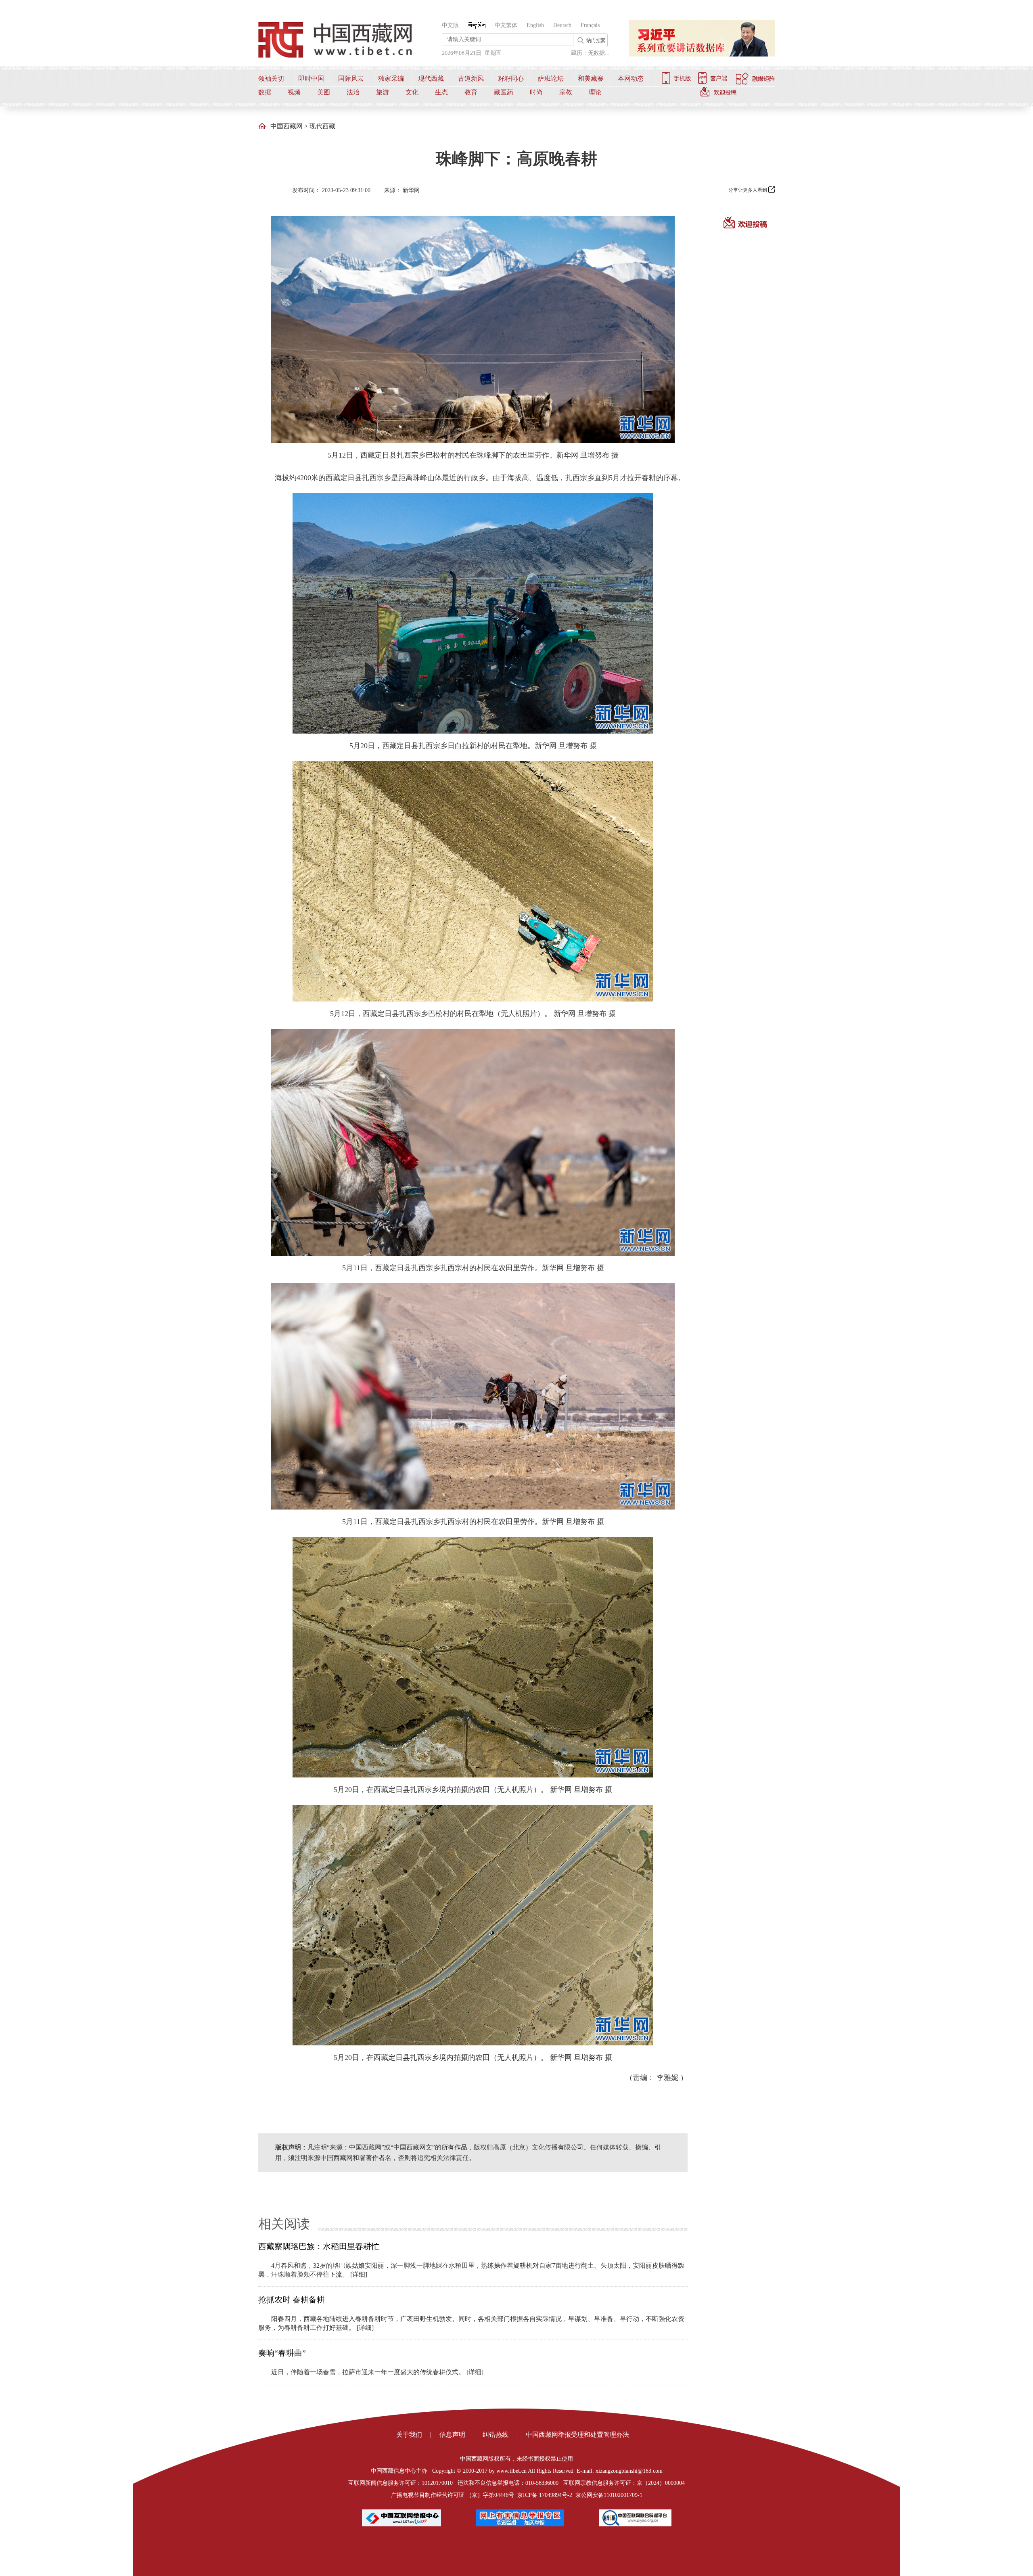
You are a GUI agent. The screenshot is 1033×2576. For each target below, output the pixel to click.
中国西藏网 (286, 126)
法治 (353, 92)
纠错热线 (496, 2435)
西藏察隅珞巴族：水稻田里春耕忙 (319, 2246)
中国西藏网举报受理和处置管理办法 (577, 2435)
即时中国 (311, 78)
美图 (324, 92)
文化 (412, 92)
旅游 (383, 92)
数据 (265, 92)
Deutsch (562, 25)
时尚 (536, 92)
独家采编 (391, 78)
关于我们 (409, 2435)
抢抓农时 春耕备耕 (292, 2300)
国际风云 (351, 78)
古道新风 (471, 78)
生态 (441, 92)
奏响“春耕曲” (282, 2353)
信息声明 (452, 2435)
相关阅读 (284, 2224)
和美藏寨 (591, 78)
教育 (471, 92)
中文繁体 (506, 25)
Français (590, 25)
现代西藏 (431, 78)
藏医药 (504, 92)
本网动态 (631, 78)
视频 (294, 92)
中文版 (450, 25)
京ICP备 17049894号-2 (545, 2495)
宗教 (566, 92)
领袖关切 (271, 78)
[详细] (359, 2274)
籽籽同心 (511, 78)
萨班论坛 (551, 78)
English (535, 25)
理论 (595, 92)
